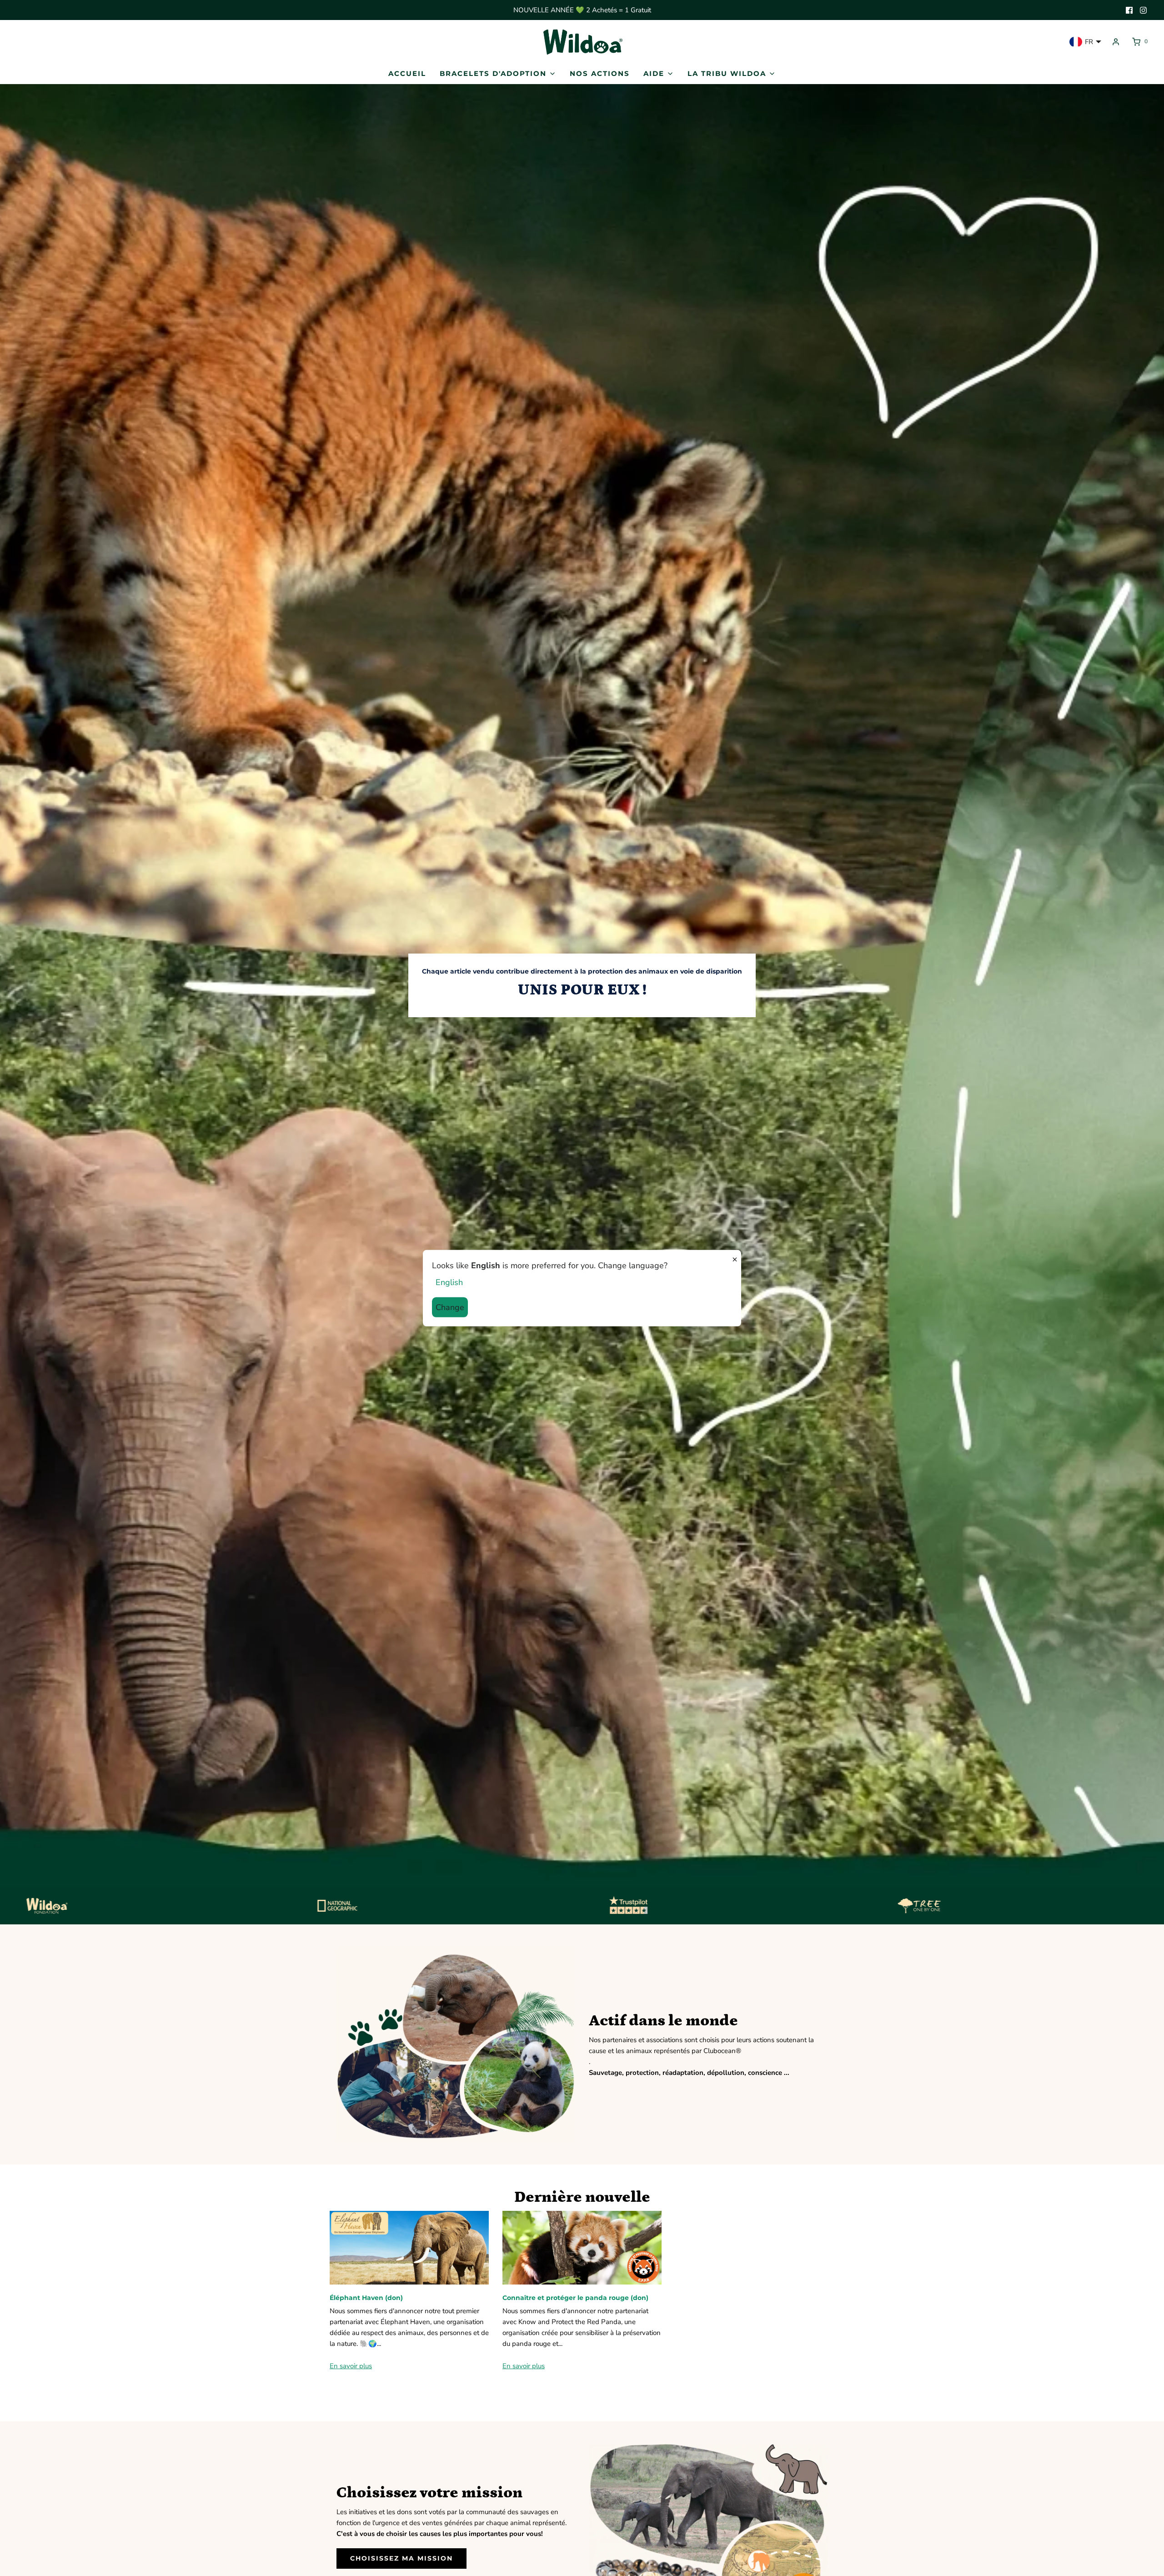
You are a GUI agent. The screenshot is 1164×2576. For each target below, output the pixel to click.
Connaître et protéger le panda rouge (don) (575, 2298)
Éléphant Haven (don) (366, 2298)
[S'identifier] (1116, 42)
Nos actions (600, 73)
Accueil (407, 73)
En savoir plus (351, 2366)
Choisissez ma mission (401, 2558)
